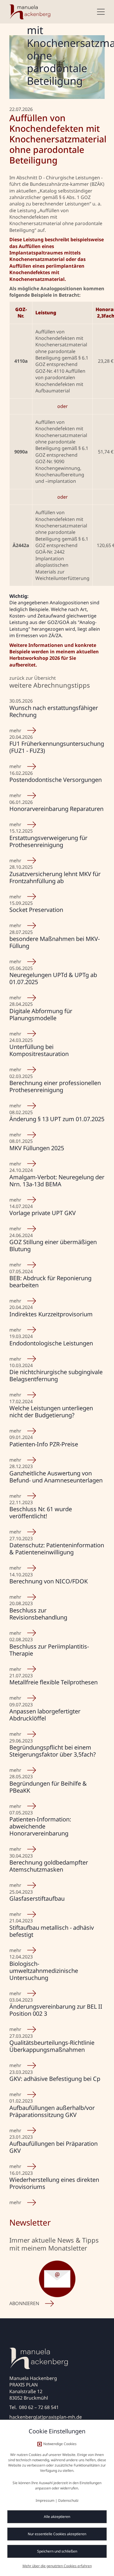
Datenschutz (68, 2500)
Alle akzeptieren (57, 2517)
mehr (15, 731)
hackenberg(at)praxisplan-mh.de (46, 2417)
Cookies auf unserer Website (52, 2455)
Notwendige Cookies (60, 2444)
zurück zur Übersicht (33, 678)
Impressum (45, 2500)
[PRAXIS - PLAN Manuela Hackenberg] (30, 12)
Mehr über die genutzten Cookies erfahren (57, 2566)
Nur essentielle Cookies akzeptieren (57, 2534)
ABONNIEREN (24, 2303)
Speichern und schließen (57, 2551)
